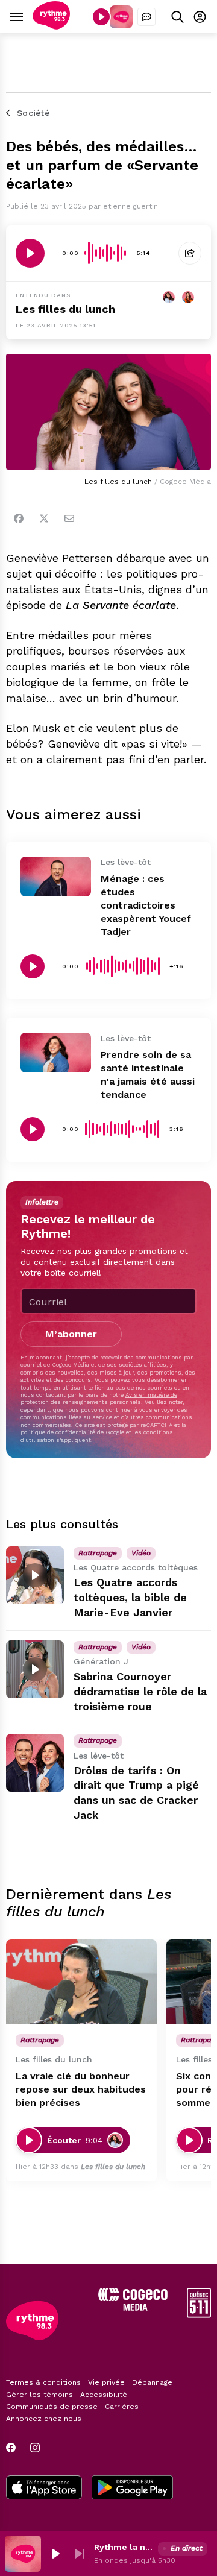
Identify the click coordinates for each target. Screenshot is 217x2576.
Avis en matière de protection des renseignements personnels (99, 1398)
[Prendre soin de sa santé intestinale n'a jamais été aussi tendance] (56, 1053)
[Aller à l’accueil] (51, 26)
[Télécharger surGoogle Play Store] (132, 2489)
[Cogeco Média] (133, 2307)
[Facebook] (19, 518)
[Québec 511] (199, 2315)
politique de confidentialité (58, 1432)
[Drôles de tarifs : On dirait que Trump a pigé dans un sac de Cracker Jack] (35, 1763)
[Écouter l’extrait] (30, 253)
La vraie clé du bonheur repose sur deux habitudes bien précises (81, 2089)
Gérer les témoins (39, 2395)
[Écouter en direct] (101, 17)
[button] (55, 2554)
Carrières (122, 2407)
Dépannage (152, 2382)
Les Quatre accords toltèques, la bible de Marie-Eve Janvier (130, 1597)
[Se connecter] (200, 17)
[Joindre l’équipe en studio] (146, 17)
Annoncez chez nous (44, 2419)
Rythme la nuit (124, 2547)
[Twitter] (44, 518)
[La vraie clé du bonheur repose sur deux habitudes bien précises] (81, 1982)
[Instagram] (35, 2448)
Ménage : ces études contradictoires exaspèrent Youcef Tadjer (146, 905)
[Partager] (190, 253)
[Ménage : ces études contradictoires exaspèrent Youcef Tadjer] (56, 877)
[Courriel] (69, 518)
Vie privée (106, 2382)
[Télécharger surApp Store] (44, 2489)
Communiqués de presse (52, 2407)
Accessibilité (104, 2395)
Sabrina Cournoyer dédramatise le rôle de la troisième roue (140, 1691)
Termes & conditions (43, 2382)
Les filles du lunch (65, 309)
